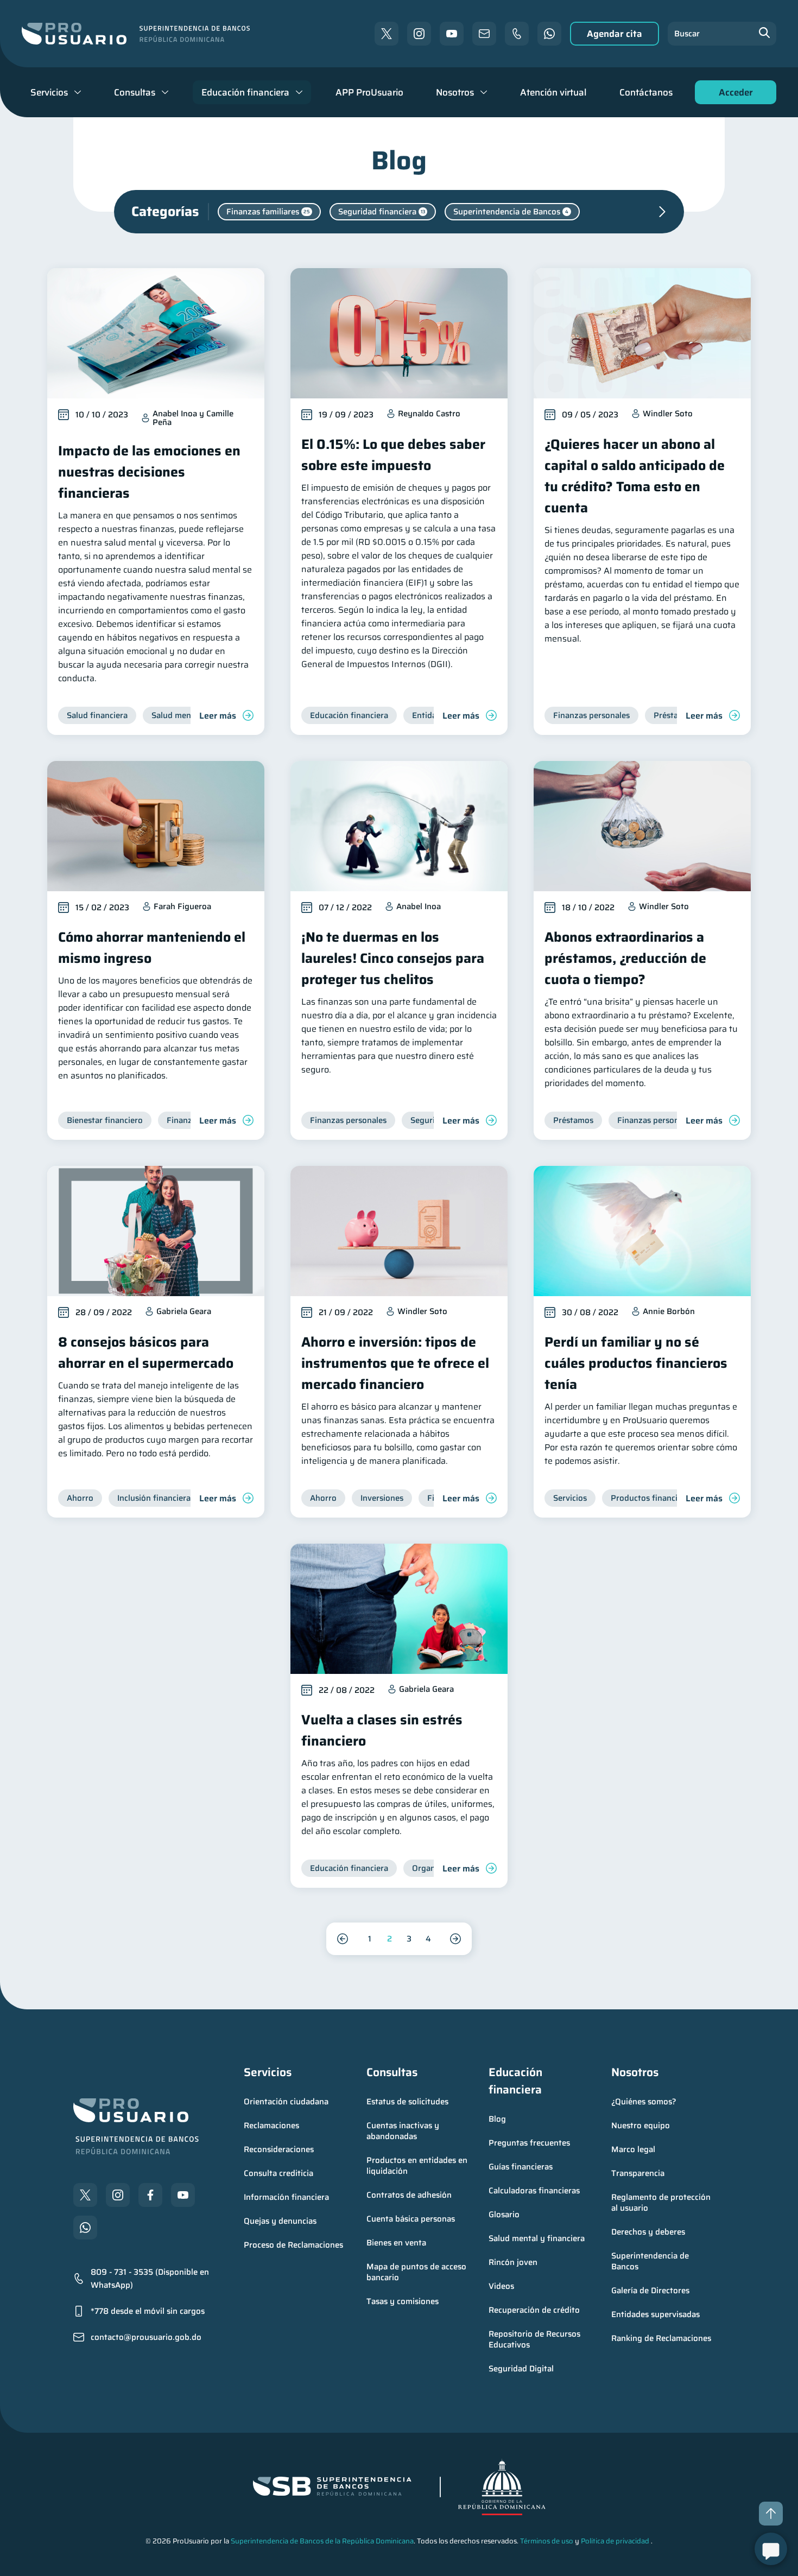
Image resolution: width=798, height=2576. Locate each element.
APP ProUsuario (369, 92)
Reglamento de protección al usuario (662, 2203)
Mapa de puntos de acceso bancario (417, 2272)
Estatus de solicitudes (407, 2102)
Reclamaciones (271, 2125)
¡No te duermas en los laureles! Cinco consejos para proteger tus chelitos (393, 958)
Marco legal (633, 2149)
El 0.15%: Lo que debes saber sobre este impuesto (393, 455)
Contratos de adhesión (409, 2195)
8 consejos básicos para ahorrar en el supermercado (146, 1353)
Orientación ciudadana (286, 2102)
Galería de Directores (650, 2291)
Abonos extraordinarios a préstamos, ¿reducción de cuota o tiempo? (625, 958)
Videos (501, 2286)
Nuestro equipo (641, 2125)
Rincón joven (513, 2262)
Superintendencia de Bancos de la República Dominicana (322, 2541)
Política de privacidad (615, 2541)
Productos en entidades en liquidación (418, 2166)
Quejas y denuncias (280, 2221)
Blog (497, 2119)
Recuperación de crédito (534, 2310)
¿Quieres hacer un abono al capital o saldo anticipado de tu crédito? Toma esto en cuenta (635, 476)
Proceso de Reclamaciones (293, 2245)
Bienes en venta (396, 2243)
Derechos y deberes (648, 2232)
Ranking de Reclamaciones (661, 2338)
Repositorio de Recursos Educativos (536, 2339)
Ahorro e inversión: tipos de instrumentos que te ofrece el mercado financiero (395, 1363)
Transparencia (638, 2173)
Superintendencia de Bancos (651, 2261)
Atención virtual (553, 92)
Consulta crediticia (278, 2173)
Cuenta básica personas (411, 2219)
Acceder (733, 95)
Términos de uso (547, 2541)
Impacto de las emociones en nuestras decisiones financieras (149, 472)
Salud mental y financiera (537, 2238)
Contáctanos (646, 92)
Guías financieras (521, 2167)
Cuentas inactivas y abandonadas (404, 2131)
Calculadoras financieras (534, 2191)
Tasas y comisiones (403, 2301)
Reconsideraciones (279, 2149)
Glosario (504, 2215)
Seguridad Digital (521, 2369)
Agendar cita (615, 34)
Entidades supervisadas (655, 2314)
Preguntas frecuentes (529, 2143)
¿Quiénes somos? (644, 2102)
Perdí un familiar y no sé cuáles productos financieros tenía (636, 1363)
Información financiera (286, 2197)
